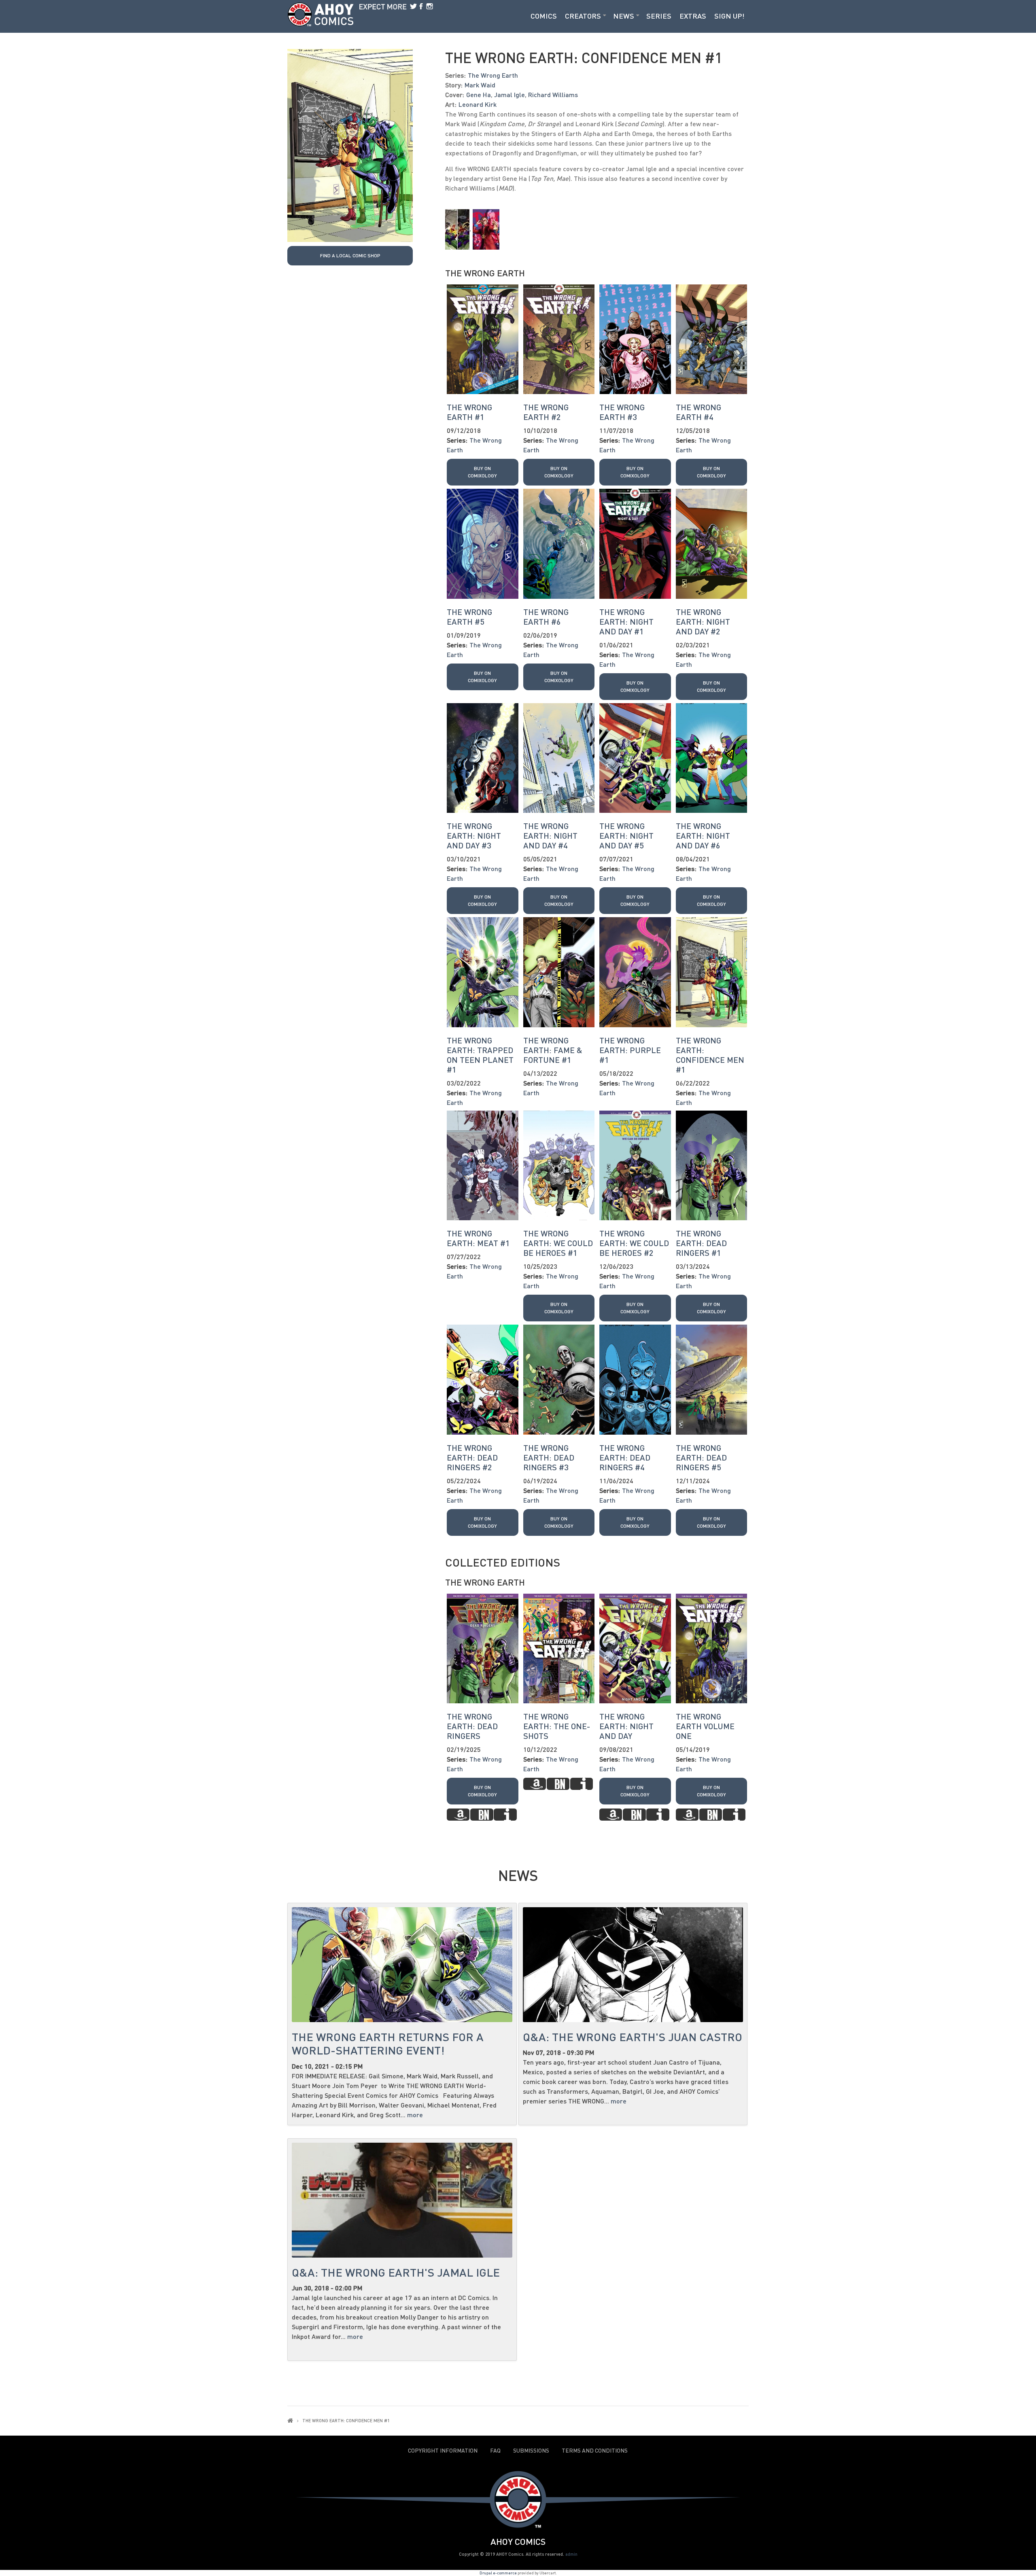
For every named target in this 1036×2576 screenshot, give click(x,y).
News (624, 16)
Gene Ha (479, 94)
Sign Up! (729, 16)
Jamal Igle (510, 94)
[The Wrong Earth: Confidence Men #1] (350, 145)
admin (571, 2554)
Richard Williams (553, 94)
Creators (583, 16)
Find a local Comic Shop (350, 255)
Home (290, 2420)
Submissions (531, 2451)
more (415, 2115)
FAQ (495, 2451)
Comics (544, 16)
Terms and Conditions (595, 2451)
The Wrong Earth (493, 75)
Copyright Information (443, 2451)
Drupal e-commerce (498, 2573)
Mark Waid (480, 85)
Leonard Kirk (478, 104)
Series (659, 16)
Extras (693, 16)
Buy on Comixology (482, 472)
